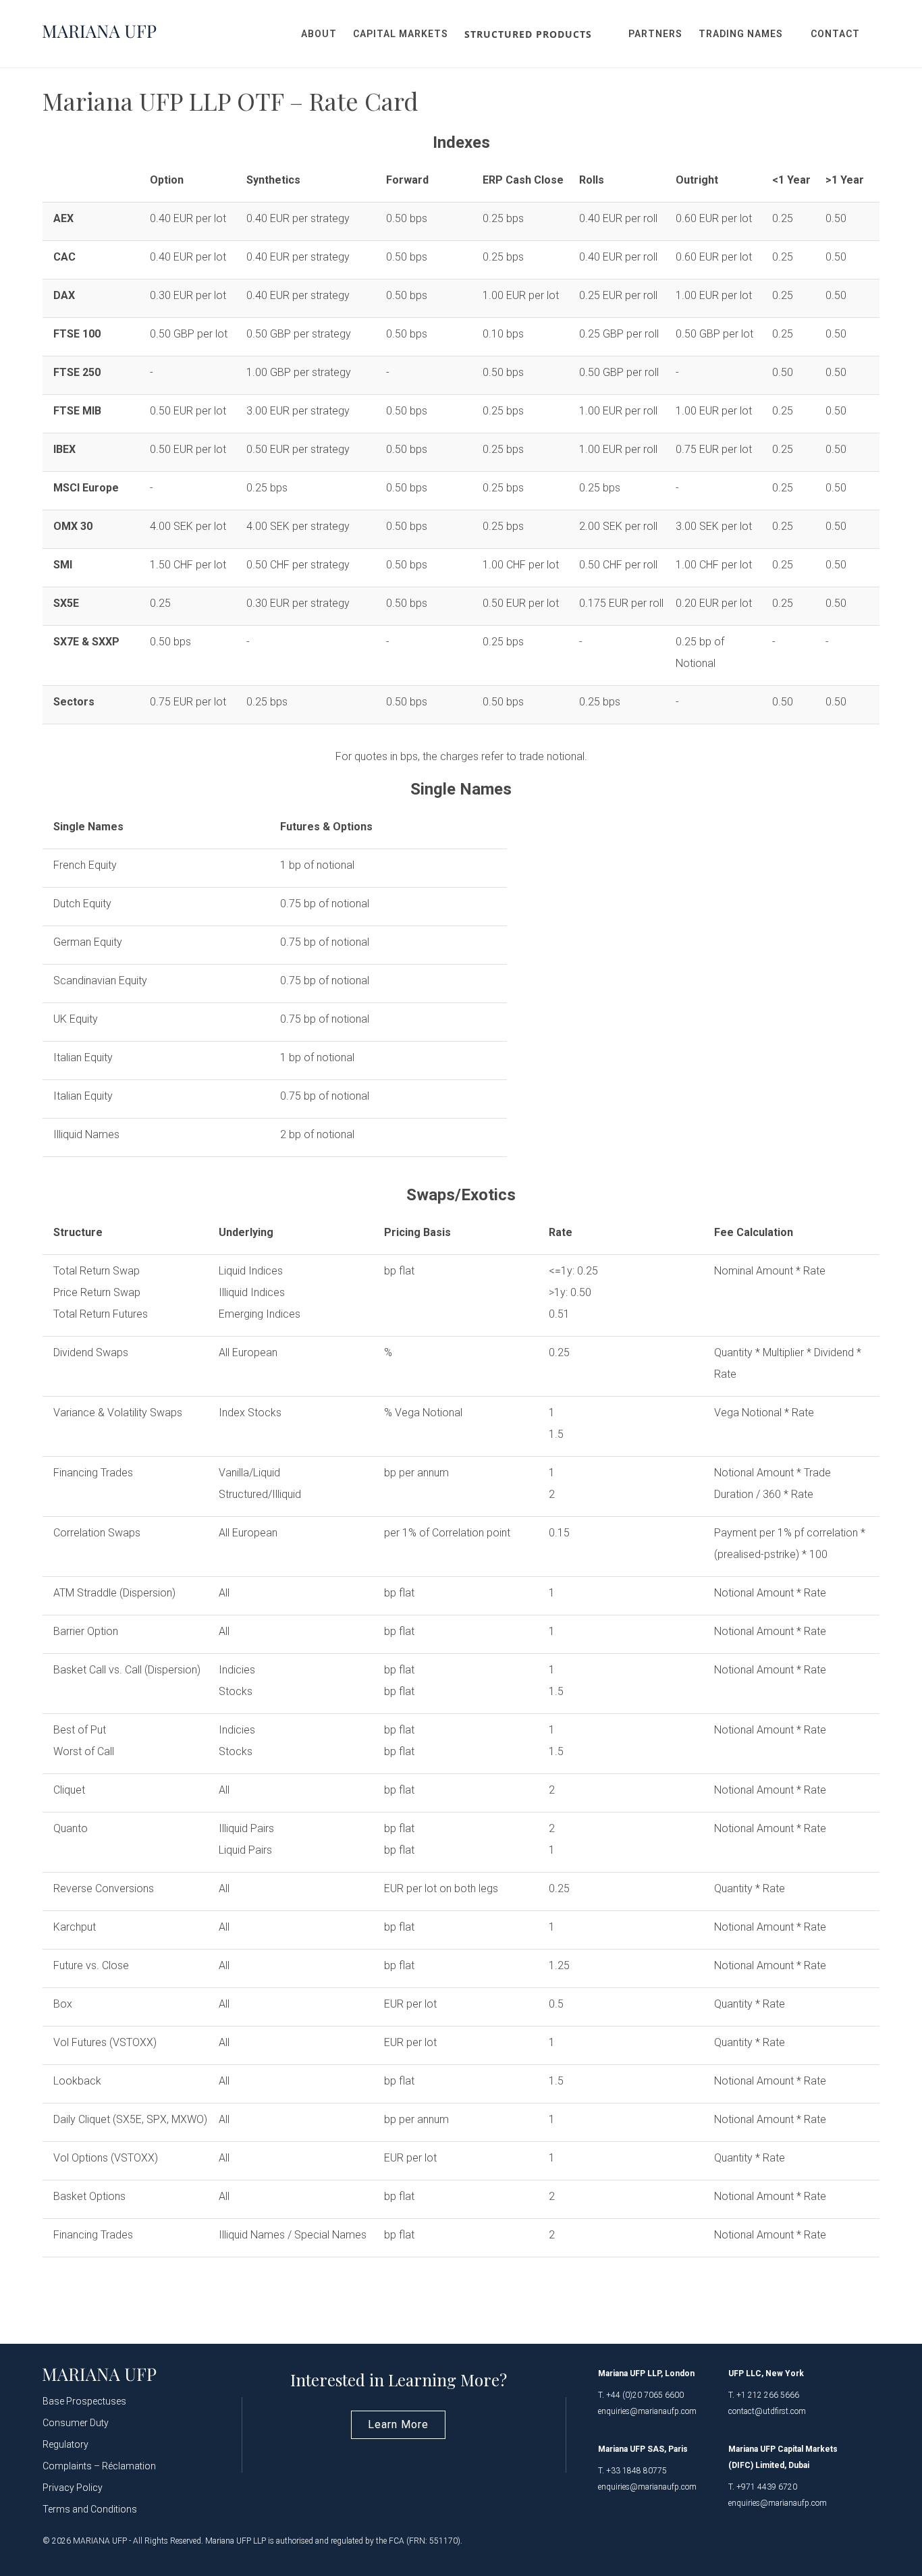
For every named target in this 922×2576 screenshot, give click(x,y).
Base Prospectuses (84, 2401)
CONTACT (835, 34)
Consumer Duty (76, 2423)
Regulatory (65, 2444)
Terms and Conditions (90, 2509)
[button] (538, 34)
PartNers (655, 34)
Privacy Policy (73, 2488)
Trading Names (741, 34)
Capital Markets (401, 34)
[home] (100, 34)
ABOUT (319, 34)
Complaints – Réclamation (99, 2466)
